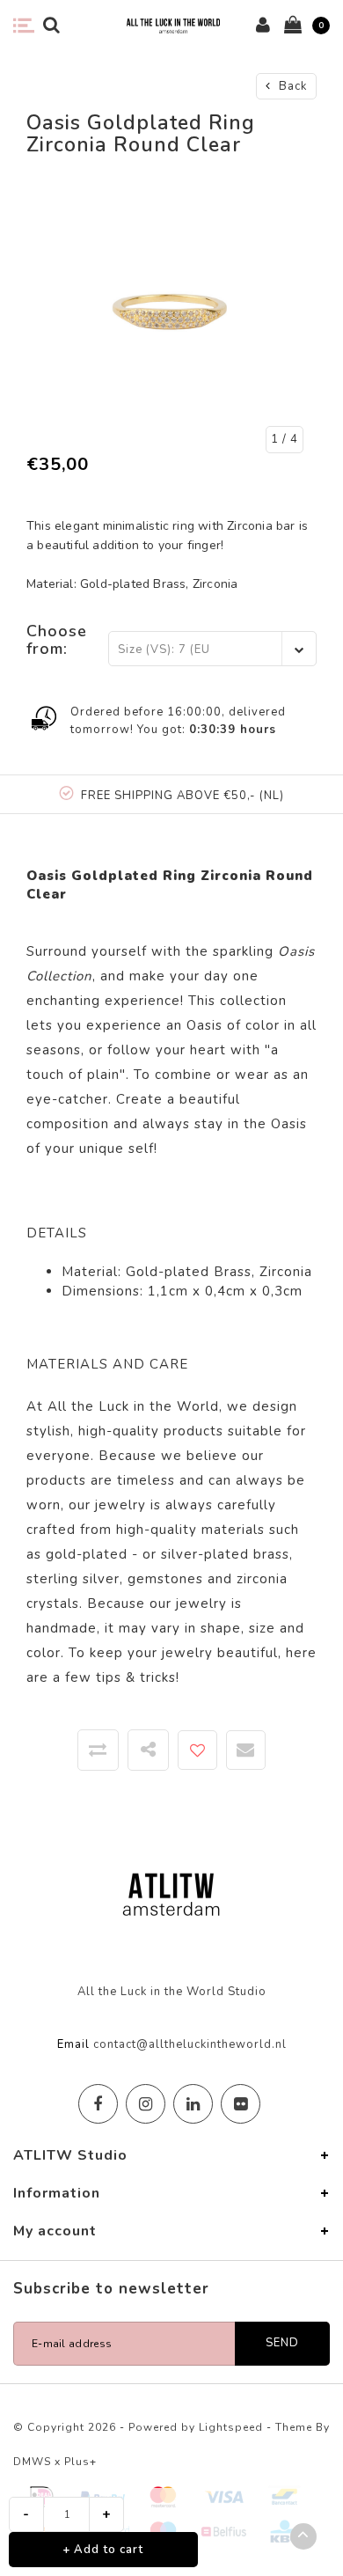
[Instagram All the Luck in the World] (146, 2104)
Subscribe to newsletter (111, 2289)
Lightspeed (231, 2427)
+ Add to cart (103, 2550)
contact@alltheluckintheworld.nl (190, 2044)
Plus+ (80, 2462)
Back (291, 86)
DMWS (32, 2462)
